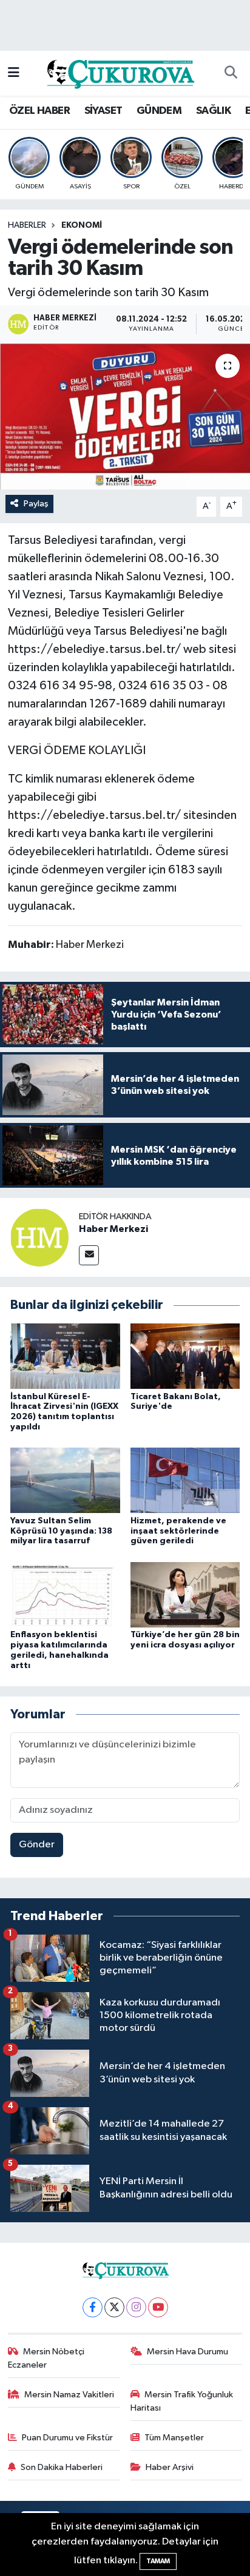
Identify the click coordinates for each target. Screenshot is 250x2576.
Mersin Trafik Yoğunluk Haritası (182, 2401)
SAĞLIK (213, 111)
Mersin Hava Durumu (187, 2352)
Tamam (158, 2561)
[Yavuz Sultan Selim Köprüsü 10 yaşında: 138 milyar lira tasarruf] (65, 1480)
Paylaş (36, 504)
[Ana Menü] (14, 73)
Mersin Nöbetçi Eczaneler (46, 2358)
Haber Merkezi (113, 1229)
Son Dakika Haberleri (62, 2467)
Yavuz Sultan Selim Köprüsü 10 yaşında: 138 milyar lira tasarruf (61, 1531)
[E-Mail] (89, 1255)
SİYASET (103, 111)
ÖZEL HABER (39, 111)
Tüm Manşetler (174, 2438)
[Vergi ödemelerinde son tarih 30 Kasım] (125, 416)
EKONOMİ (82, 225)
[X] (114, 2307)
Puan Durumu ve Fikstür (67, 2438)
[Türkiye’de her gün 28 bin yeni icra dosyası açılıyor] (185, 1594)
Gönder (37, 1845)
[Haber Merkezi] (39, 1237)
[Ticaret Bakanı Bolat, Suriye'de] (185, 1356)
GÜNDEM (159, 111)
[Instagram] (136, 2307)
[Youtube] (158, 2307)
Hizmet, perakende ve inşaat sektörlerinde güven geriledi (178, 1531)
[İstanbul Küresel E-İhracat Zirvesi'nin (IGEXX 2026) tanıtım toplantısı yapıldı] (65, 1356)
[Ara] (231, 73)
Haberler (27, 225)
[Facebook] (93, 2307)
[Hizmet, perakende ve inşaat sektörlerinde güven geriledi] (185, 1480)
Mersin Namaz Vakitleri (69, 2395)
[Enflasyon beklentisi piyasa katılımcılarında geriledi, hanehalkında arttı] (65, 1594)
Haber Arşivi (170, 2467)
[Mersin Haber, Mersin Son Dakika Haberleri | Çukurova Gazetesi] (120, 73)
